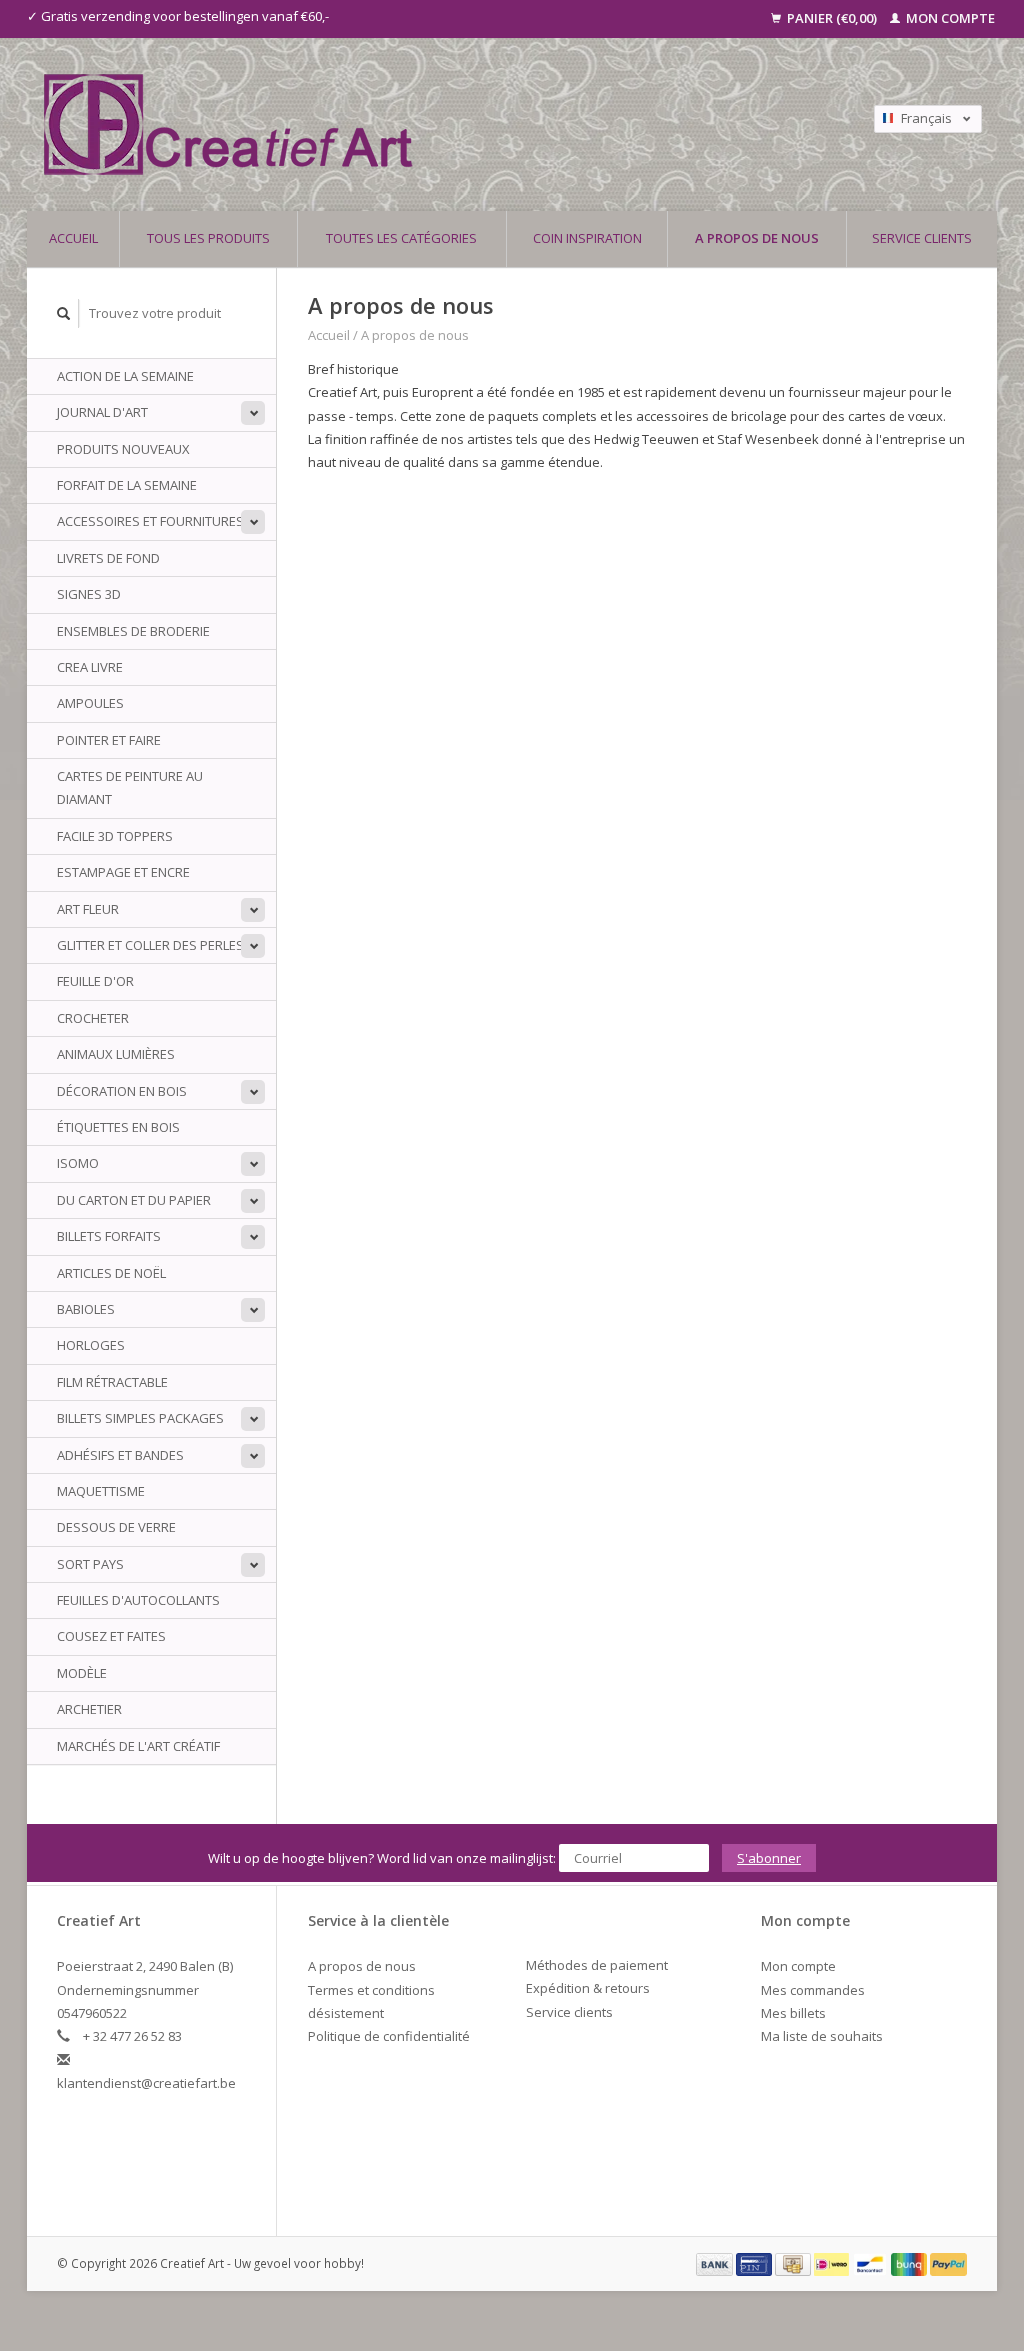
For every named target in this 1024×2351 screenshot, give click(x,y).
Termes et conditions (371, 1990)
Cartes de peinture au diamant (130, 787)
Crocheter (93, 1018)
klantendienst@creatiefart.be (146, 2083)
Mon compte (949, 18)
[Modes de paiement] (716, 2263)
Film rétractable (112, 1382)
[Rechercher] (64, 313)
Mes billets (793, 2013)
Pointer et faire (109, 740)
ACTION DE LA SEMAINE (125, 376)
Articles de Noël (111, 1273)
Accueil (73, 238)
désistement (346, 2013)
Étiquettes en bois (118, 1127)
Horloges (91, 1345)
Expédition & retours (588, 1988)
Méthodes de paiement (597, 1965)
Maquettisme (101, 1491)
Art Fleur (88, 909)
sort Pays (90, 1564)
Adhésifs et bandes (120, 1455)
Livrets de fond (108, 558)
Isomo (78, 1163)
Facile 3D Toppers (115, 836)
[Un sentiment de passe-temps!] (396, 124)
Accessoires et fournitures (150, 521)
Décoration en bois (122, 1091)
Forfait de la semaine (127, 485)
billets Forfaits (109, 1236)
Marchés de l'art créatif (138, 1746)
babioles (86, 1309)
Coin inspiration (587, 238)
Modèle (82, 1673)
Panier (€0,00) (832, 18)
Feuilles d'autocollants (138, 1600)
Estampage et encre (123, 872)
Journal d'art (102, 412)
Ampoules (90, 703)
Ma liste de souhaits (822, 2036)
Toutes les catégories (401, 238)
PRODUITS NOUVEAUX (123, 449)
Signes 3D (89, 594)
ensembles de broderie (133, 631)
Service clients (922, 238)
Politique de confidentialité (389, 2036)
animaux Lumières (116, 1054)
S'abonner (769, 1858)
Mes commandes (813, 1990)
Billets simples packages (140, 1418)
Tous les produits (208, 238)
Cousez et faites (111, 1636)
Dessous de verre (116, 1527)
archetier (89, 1709)
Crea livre (90, 667)
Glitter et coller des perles (150, 945)
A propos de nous (757, 238)
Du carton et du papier (134, 1200)
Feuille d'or (95, 981)
